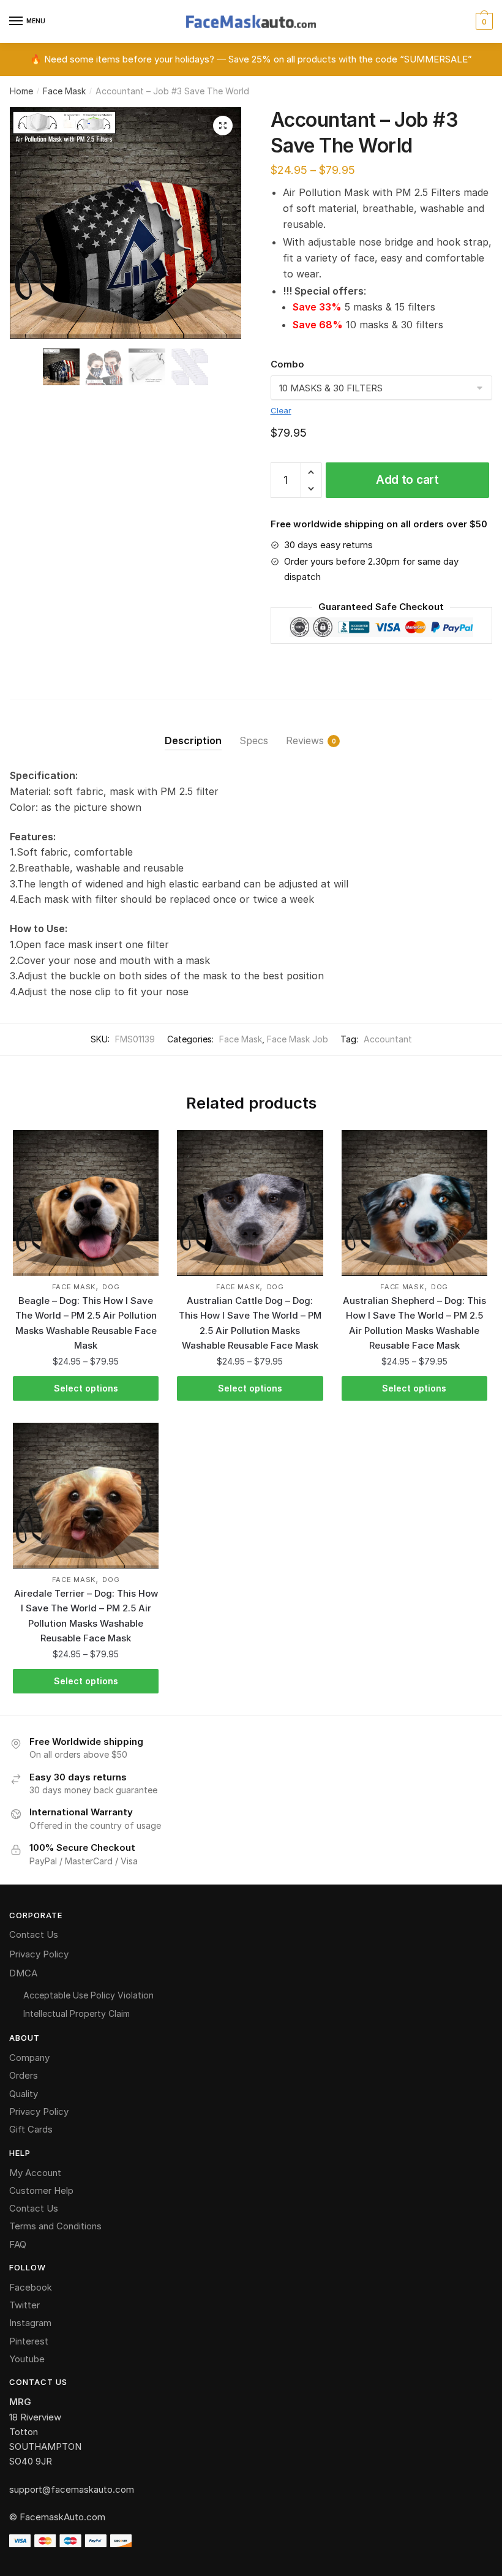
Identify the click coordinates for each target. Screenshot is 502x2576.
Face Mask (64, 91)
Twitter (24, 2305)
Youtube (27, 2359)
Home (21, 91)
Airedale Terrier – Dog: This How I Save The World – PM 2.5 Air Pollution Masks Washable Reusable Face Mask (86, 1616)
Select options (86, 1388)
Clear (281, 410)
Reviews (305, 740)
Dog (111, 1287)
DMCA (23, 1973)
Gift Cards (31, 2129)
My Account (35, 2173)
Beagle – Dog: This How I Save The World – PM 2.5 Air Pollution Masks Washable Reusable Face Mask (86, 1323)
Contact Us (34, 1934)
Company (29, 2058)
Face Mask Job (298, 1039)
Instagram (30, 2323)
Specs (254, 740)
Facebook (31, 2287)
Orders (24, 2075)
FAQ (18, 2244)
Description (193, 740)
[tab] (193, 731)
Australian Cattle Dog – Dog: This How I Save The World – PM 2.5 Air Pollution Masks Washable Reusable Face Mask (250, 1323)
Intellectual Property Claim (77, 2013)
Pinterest (29, 2341)
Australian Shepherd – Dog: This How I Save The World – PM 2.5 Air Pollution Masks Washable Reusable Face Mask (414, 1323)
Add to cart (407, 480)
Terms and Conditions (55, 2226)
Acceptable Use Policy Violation (88, 1995)
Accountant (388, 1039)
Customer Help (41, 2190)
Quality (24, 2094)
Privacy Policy (39, 1954)
